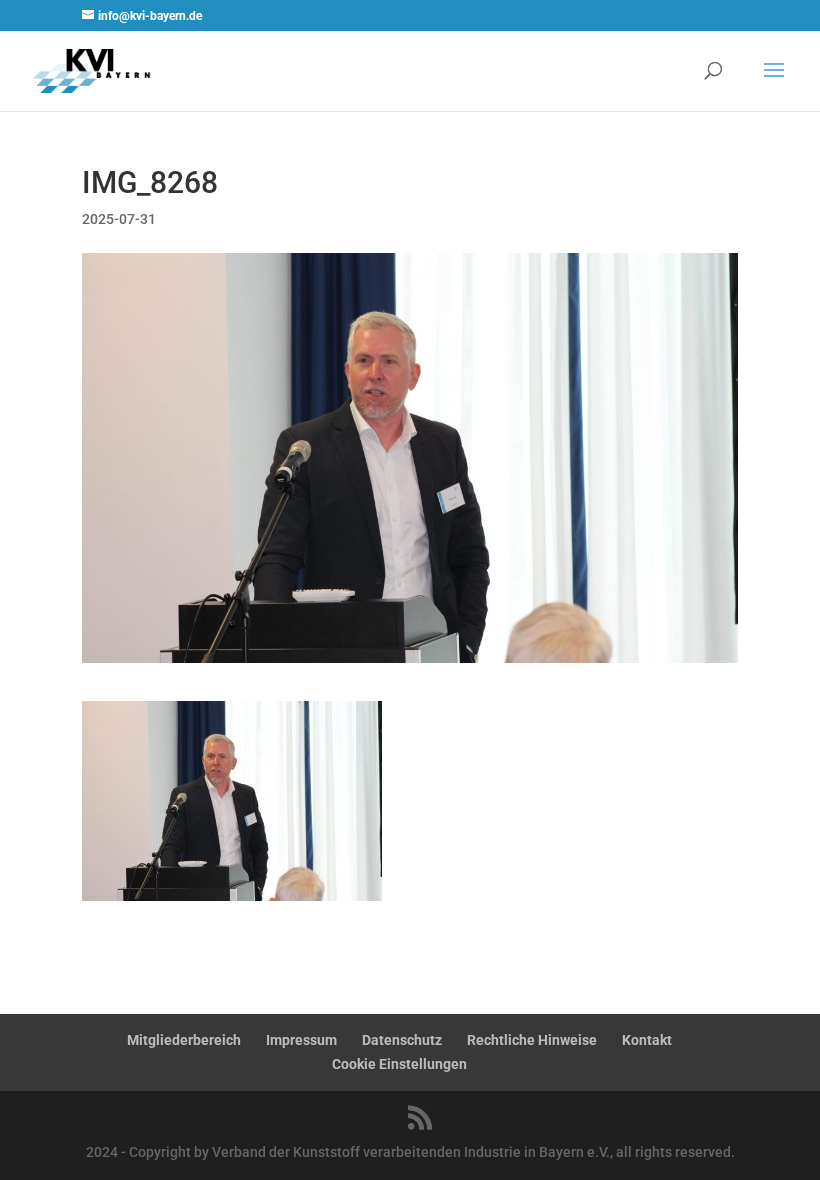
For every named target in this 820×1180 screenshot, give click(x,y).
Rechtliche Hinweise (532, 1040)
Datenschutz (402, 1040)
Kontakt (647, 1040)
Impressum (301, 1040)
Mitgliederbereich (184, 1040)
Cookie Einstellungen (399, 1064)
